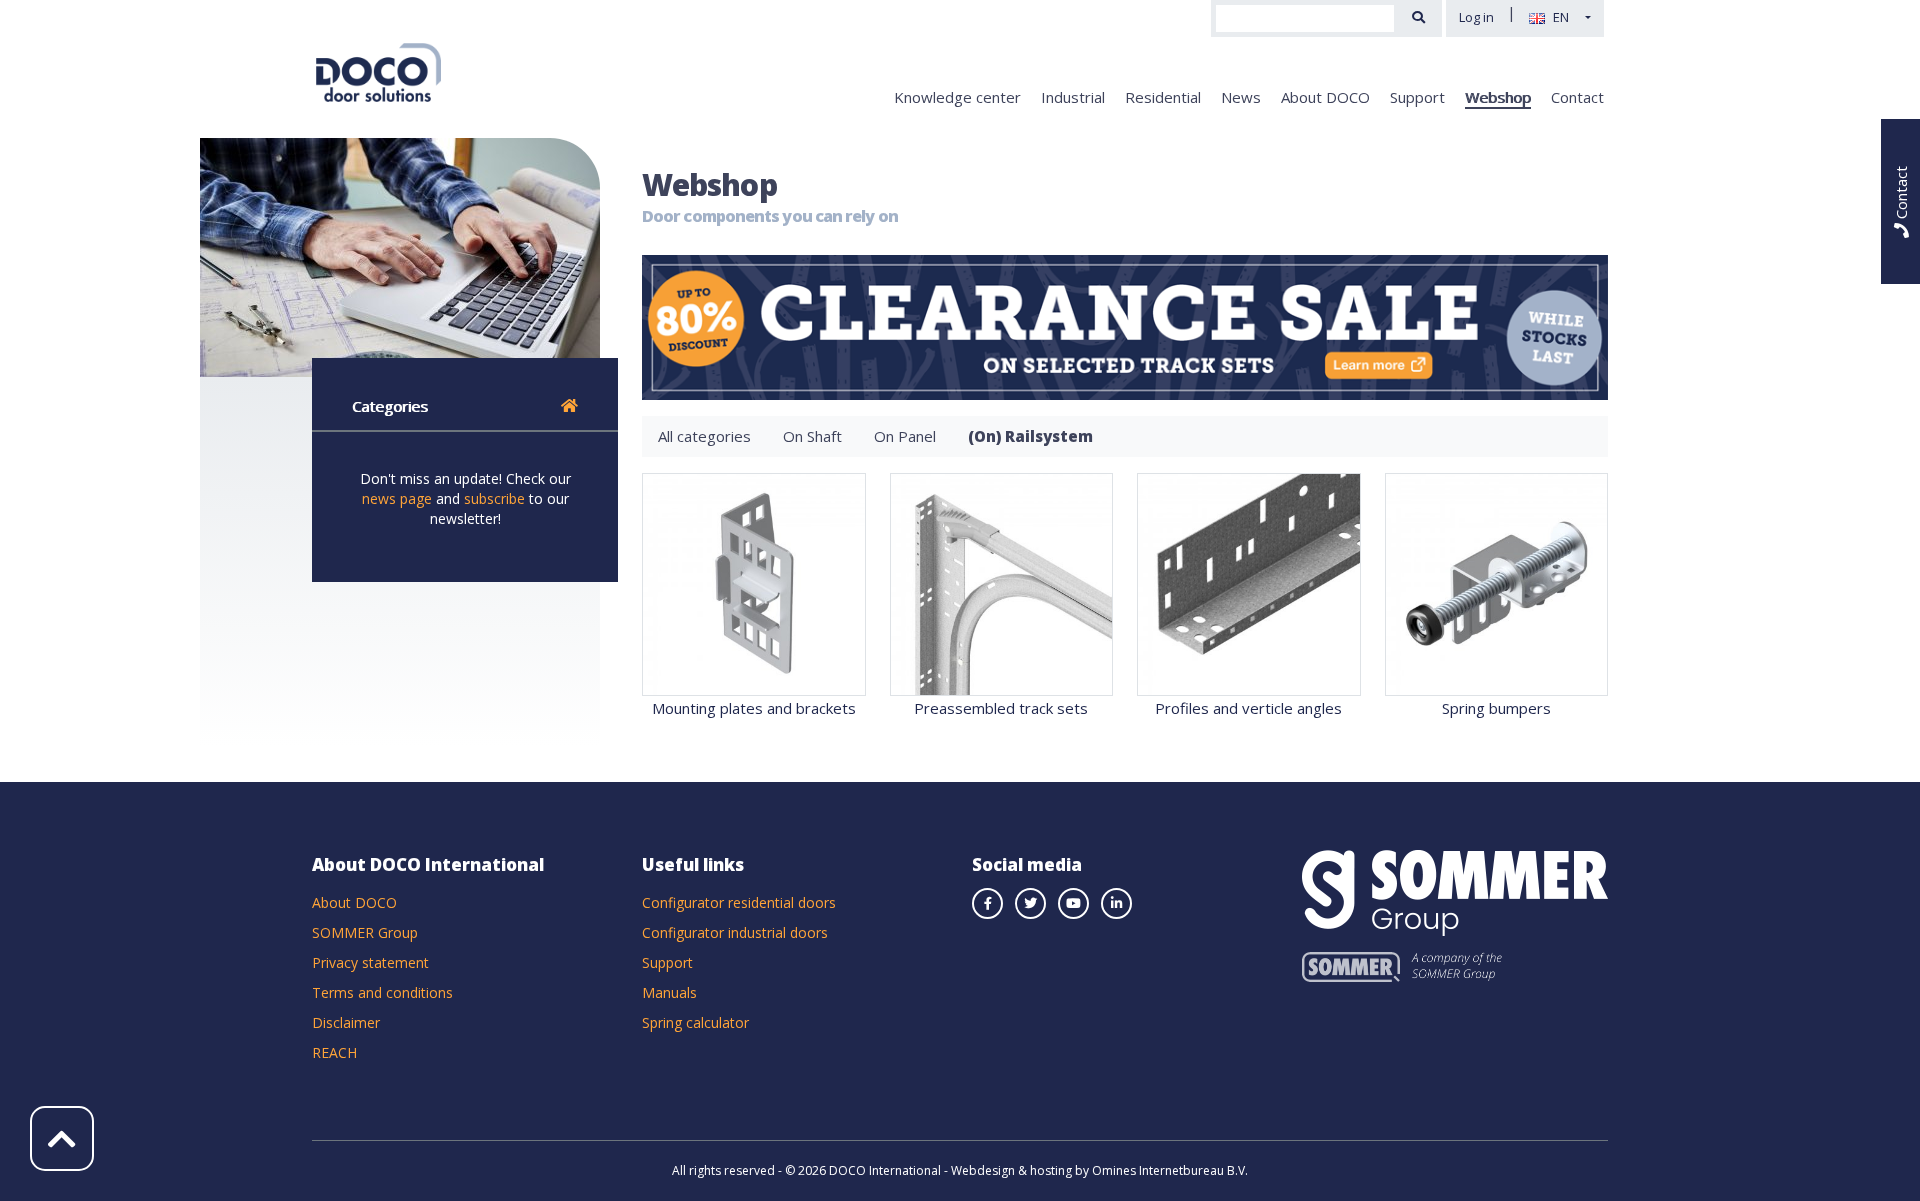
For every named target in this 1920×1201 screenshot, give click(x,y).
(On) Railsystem (1030, 436)
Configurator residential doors (739, 902)
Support (1417, 97)
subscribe (494, 498)
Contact (1577, 97)
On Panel (905, 436)
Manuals (669, 992)
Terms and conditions (382, 992)
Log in (1476, 17)
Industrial (1073, 97)
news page (397, 498)
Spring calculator (695, 1022)
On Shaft (812, 436)
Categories (390, 406)
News (1241, 97)
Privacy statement (370, 962)
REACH (334, 1052)
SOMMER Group (365, 932)
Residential (1163, 97)
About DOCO (1325, 97)
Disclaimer (346, 1022)
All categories (704, 436)
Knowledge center (957, 97)
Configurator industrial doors (735, 932)
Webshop (1498, 97)
